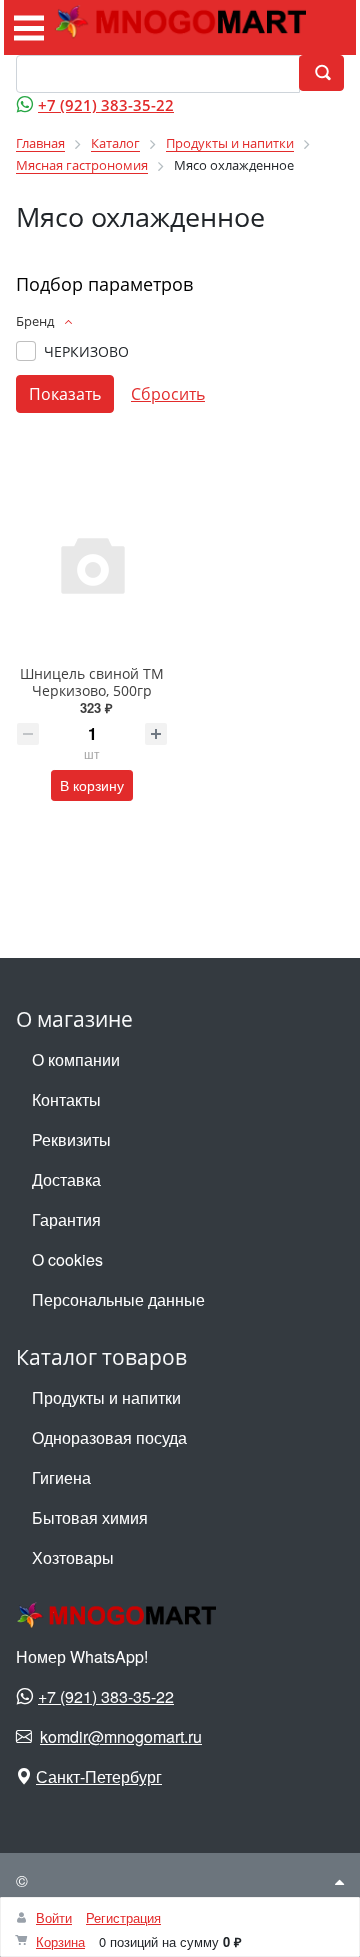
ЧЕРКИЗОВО (86, 351)
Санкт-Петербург (99, 1776)
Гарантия (66, 1219)
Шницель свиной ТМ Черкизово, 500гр (92, 682)
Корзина (60, 1941)
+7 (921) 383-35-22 (106, 105)
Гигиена (61, 1477)
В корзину (92, 785)
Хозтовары (73, 1557)
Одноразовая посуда (109, 1437)
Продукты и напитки (106, 1397)
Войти (54, 1917)
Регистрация (123, 1917)
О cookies (67, 1259)
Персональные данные (118, 1299)
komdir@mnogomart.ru (121, 1736)
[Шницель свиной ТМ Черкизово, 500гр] (92, 564)
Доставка (66, 1179)
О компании (76, 1059)
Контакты (66, 1099)
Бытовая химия (90, 1517)
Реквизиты (71, 1139)
